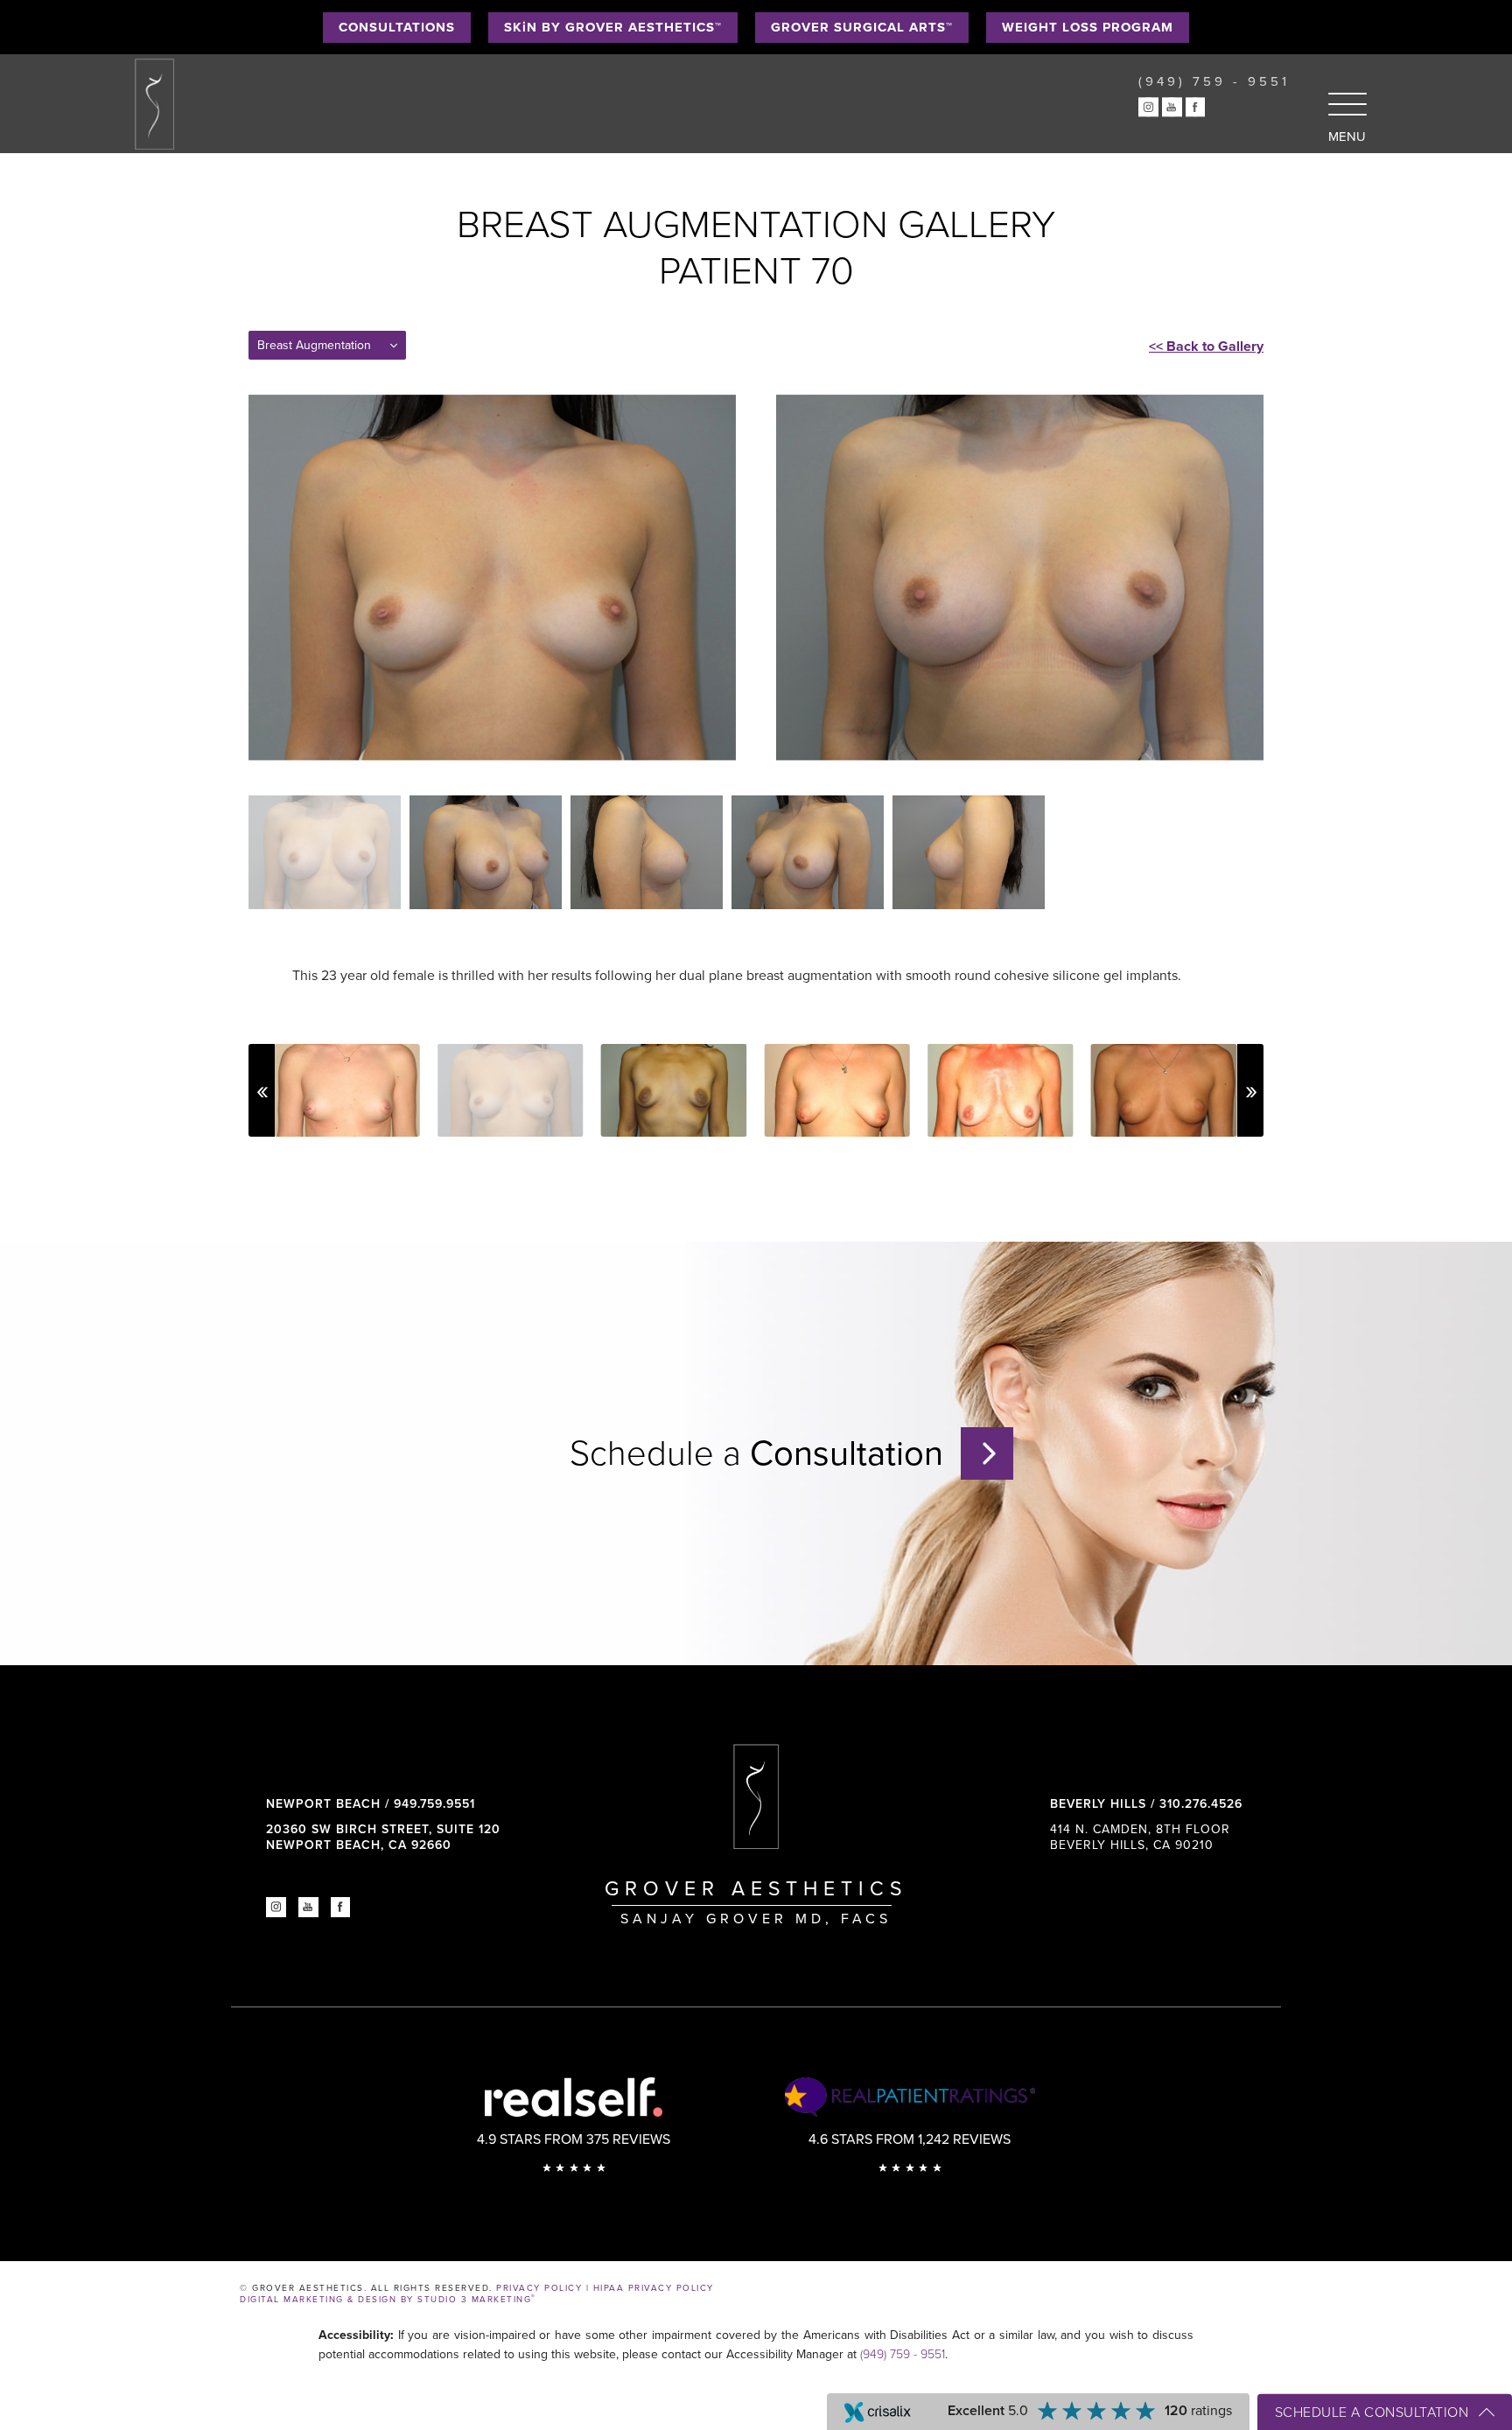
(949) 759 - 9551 (903, 2354)
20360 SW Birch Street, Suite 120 (383, 1837)
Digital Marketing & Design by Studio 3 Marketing (388, 2300)
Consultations (397, 27)
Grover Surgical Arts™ (862, 27)
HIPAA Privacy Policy (654, 2288)
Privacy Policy (539, 2288)
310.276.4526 (1201, 1804)
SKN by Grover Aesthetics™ (613, 27)
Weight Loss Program (1088, 27)
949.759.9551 (434, 1804)
